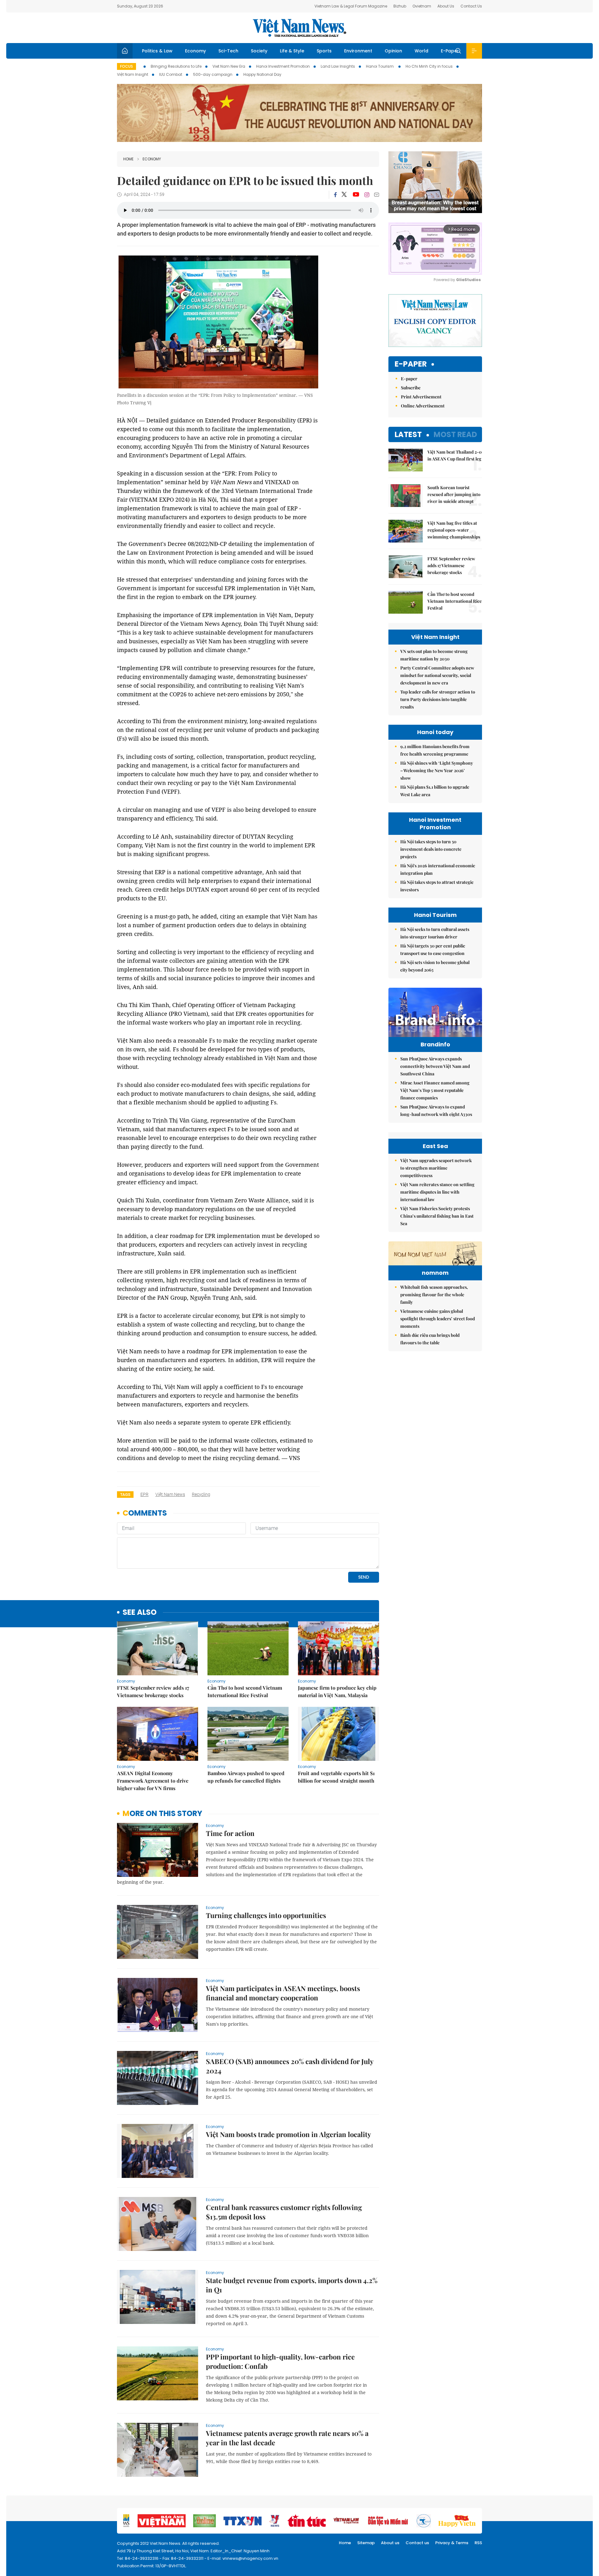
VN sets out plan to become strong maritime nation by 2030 (434, 655)
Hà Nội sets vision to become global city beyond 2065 (435, 966)
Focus (127, 66)
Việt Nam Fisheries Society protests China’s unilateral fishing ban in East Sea (437, 1216)
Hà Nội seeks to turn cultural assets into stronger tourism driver (435, 933)
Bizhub (400, 6)
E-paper (411, 364)
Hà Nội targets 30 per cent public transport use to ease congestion (433, 950)
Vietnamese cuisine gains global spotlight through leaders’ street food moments (438, 1319)
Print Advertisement (421, 397)
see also (140, 1612)
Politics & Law (157, 51)
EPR (144, 1494)
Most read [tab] (455, 434)
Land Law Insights (338, 66)
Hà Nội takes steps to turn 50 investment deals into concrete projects (431, 849)
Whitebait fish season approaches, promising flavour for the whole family (434, 1295)
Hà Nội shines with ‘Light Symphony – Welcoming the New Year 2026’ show (437, 770)
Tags (125, 1495)
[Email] (377, 195)
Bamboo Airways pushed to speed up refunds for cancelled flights (246, 1777)
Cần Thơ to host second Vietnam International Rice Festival (245, 1691)
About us (390, 2543)
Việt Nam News (299, 28)
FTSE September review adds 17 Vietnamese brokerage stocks (153, 1691)
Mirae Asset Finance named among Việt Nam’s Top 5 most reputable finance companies (435, 1090)
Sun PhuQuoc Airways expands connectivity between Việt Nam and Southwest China (435, 1066)
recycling (201, 1494)
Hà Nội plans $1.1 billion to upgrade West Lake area (435, 791)
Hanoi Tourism (380, 66)
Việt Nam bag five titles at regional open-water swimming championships (454, 530)
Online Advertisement (423, 406)
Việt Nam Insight (133, 74)
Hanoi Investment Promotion (283, 66)
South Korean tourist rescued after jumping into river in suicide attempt (454, 494)
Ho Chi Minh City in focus (429, 66)
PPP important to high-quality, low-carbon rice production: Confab (280, 2361)
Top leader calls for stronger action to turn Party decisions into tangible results (438, 699)
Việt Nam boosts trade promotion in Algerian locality (288, 2134)
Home (128, 159)
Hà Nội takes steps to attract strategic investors (437, 886)
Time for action (230, 1833)
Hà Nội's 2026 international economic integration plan (438, 869)
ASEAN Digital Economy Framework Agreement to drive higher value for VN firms (153, 1781)
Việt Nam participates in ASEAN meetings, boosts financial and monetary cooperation (283, 1993)
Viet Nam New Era (229, 66)
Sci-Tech (228, 51)
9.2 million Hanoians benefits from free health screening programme (435, 750)
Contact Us (471, 6)
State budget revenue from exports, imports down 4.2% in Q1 (292, 2285)
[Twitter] (344, 195)
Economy (195, 51)
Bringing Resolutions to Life (176, 66)
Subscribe (411, 388)
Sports (324, 51)
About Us (446, 6)
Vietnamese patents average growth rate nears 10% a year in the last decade (287, 2438)
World (421, 51)
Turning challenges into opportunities (266, 1915)
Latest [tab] (408, 434)
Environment (358, 51)
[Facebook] (335, 195)
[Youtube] (356, 195)
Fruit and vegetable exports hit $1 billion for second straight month (336, 1777)
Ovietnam (422, 6)
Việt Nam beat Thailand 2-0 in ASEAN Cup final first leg (455, 455)
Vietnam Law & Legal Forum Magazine (351, 6)
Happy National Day (262, 74)
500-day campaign (213, 74)
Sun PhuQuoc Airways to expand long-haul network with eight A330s (436, 1110)
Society (259, 51)
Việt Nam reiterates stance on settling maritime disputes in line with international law (437, 1192)
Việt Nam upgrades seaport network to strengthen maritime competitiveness (436, 1168)
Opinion (393, 51)
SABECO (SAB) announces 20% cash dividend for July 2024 (290, 2066)
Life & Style (292, 51)
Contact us (417, 2543)
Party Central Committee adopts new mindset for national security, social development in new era (437, 675)
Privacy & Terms (452, 2543)
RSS (478, 2543)
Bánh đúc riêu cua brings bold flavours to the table (430, 1339)
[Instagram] (367, 195)
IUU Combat (171, 74)
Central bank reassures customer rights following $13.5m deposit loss (284, 2212)
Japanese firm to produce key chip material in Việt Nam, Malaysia (337, 1691)
